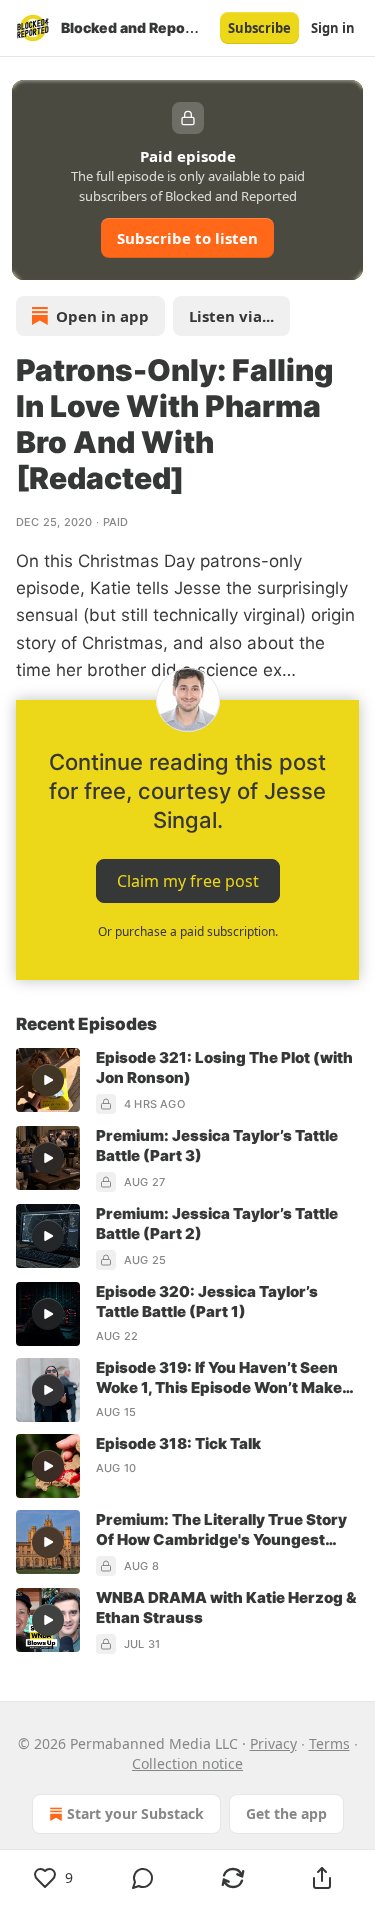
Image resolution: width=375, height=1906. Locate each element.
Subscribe (259, 28)
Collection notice (187, 1763)
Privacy (273, 1743)
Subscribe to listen (187, 238)
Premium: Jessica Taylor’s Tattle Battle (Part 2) (217, 1223)
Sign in (333, 28)
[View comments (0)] (144, 1878)
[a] (48, 1080)
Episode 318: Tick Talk (178, 1443)
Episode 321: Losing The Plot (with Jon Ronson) (224, 1067)
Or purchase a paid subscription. (188, 931)
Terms (329, 1743)
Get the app (286, 1813)
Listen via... (231, 316)
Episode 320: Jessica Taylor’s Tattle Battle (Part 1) (207, 1301)
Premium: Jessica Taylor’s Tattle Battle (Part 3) (217, 1145)
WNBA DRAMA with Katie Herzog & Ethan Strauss (226, 1607)
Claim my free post (188, 881)
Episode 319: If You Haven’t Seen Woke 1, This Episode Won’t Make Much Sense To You (219, 1378)
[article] (187, 1081)
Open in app (102, 316)
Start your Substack (135, 1813)
